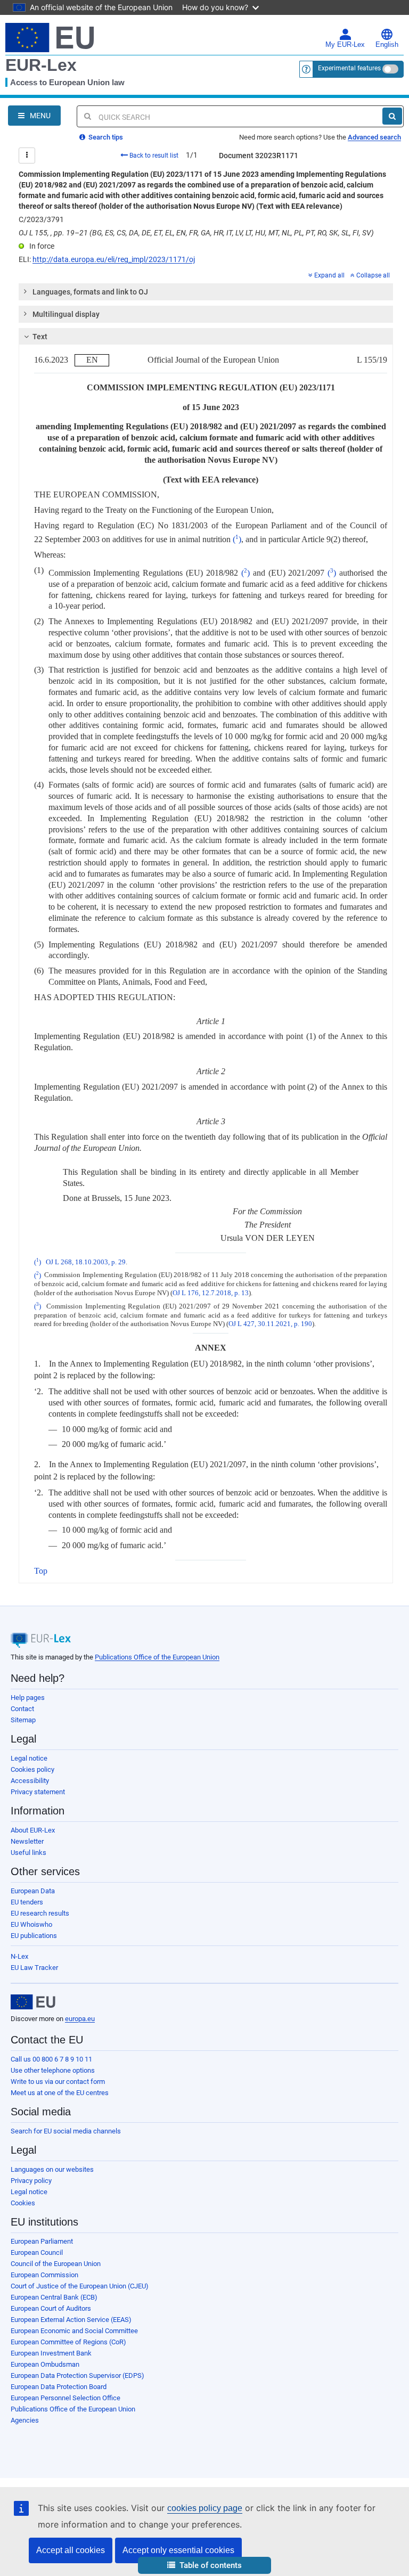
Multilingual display (66, 314)
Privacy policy (31, 2181)
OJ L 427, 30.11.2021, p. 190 (270, 1324)
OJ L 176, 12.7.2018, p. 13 (211, 1293)
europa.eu (80, 2019)
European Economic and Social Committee (74, 2331)
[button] (204, 2566)
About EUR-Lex (33, 1830)
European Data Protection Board (59, 2387)
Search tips (105, 137)
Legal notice (29, 1758)
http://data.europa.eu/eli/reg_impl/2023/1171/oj (114, 259)
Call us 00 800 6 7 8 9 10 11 (51, 2059)
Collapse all (373, 275)
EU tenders (27, 1902)
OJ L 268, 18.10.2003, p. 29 (86, 1262)
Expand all (329, 275)
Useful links (28, 1853)
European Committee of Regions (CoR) (68, 2342)
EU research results (40, 1913)
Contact (22, 1709)
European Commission (44, 2275)
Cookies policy (32, 1769)
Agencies (25, 2420)
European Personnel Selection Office (66, 2398)
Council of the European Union (56, 2264)
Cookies (23, 2203)
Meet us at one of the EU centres (60, 2093)
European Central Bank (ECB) (54, 2297)
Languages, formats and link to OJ (90, 292)
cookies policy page (205, 2508)
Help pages (28, 1698)
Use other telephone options (53, 2070)
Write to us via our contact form (58, 2082)
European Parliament (42, 2241)
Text (40, 337)
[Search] (392, 116)
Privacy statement (38, 1792)
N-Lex (19, 1956)
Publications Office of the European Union (157, 1657)
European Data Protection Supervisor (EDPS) (77, 2375)
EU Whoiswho (31, 1924)
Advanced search (374, 137)
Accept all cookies (71, 2550)
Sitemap (23, 1720)
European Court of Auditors (51, 2308)
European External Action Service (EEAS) (71, 2320)
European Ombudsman (45, 2364)
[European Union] (33, 2002)
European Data (33, 1891)
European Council (37, 2252)
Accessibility (30, 1781)
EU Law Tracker (34, 1968)
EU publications (34, 1936)
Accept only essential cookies (178, 2550)
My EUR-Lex (345, 45)
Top (41, 1571)
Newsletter (27, 1841)
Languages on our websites (52, 2169)
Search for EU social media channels (66, 2131)
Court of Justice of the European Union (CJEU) (80, 2286)
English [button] (387, 45)
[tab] (206, 292)
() (237, 539)
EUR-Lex (41, 65)
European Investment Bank (51, 2353)
